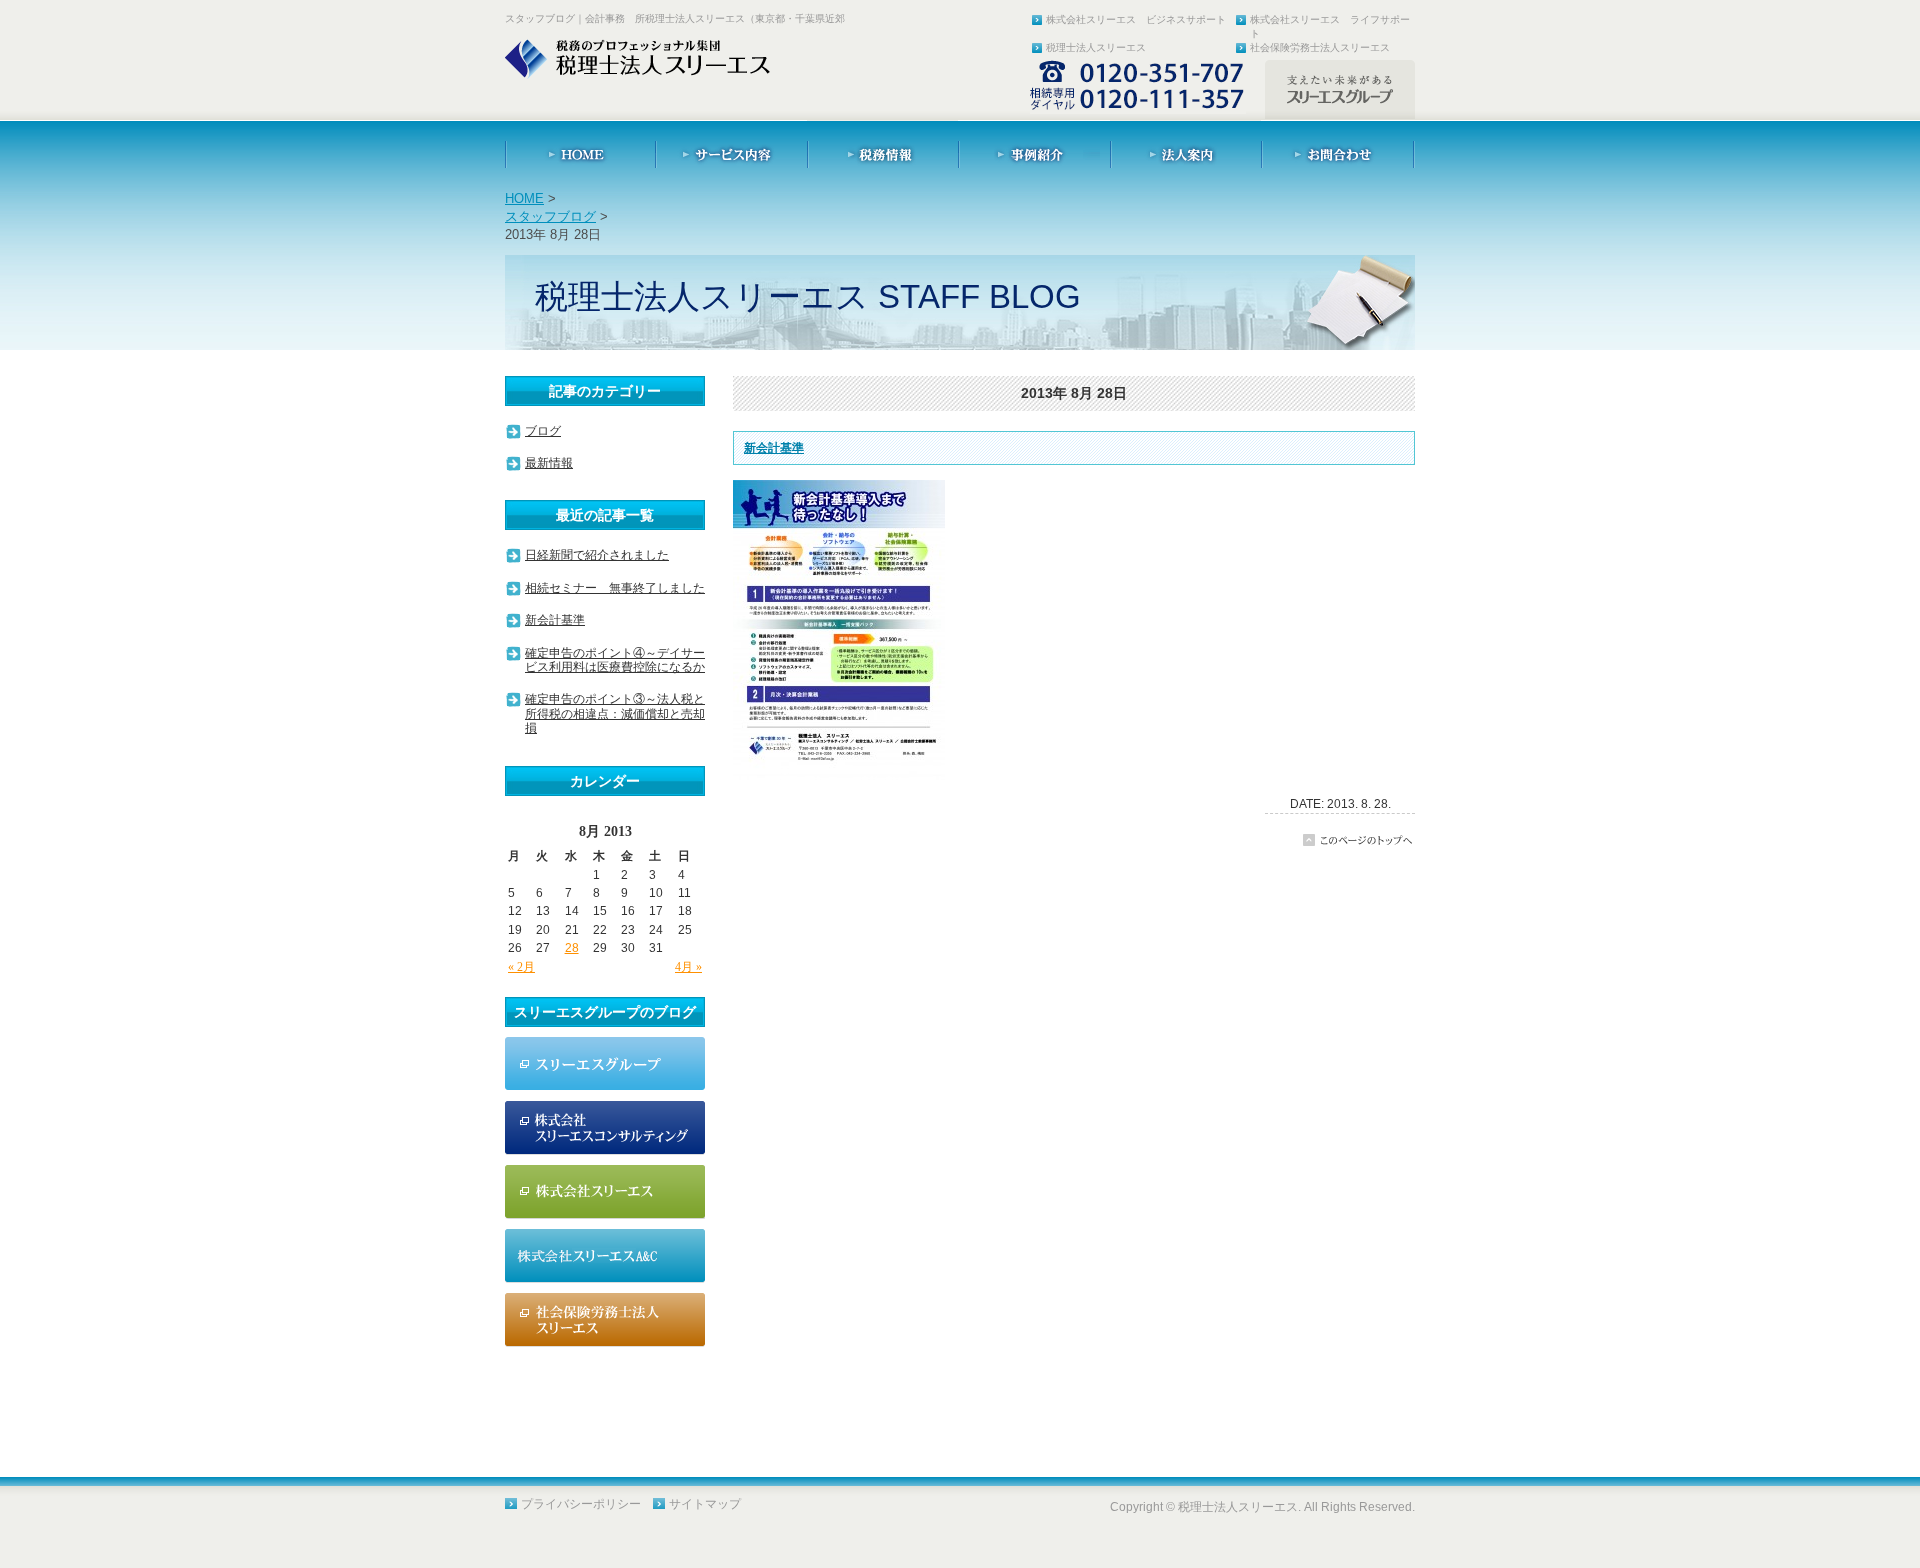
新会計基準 (774, 448)
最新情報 (549, 463)
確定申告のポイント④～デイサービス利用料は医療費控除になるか (615, 660)
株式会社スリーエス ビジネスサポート (1136, 19)
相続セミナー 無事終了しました (615, 588)
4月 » (688, 967)
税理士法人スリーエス (1096, 47)
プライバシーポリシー (581, 1504)
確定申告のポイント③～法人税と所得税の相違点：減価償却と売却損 (615, 713)
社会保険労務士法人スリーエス (1320, 47)
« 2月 (521, 967)
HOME (524, 198)
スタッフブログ (550, 216)
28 (572, 948)
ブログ (543, 431)
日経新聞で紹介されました (597, 555)
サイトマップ (705, 1504)
